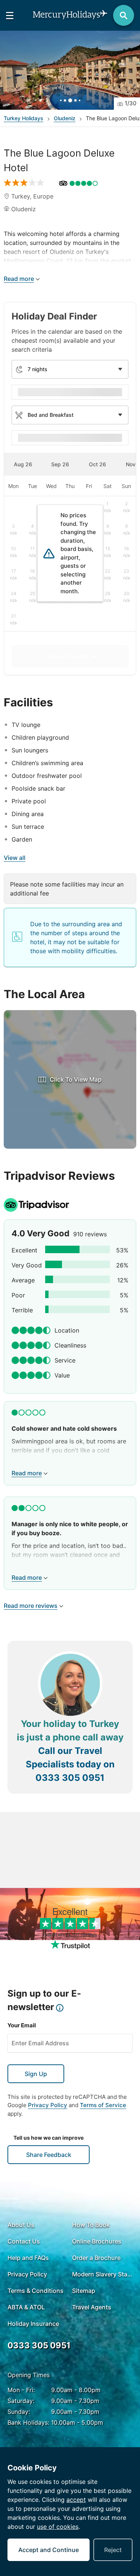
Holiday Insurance (33, 2324)
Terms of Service (103, 2105)
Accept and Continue (49, 2550)
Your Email (22, 2025)
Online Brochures (97, 2241)
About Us (21, 2225)
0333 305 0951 (70, 1778)
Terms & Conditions (35, 2291)
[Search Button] (124, 15)
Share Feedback (49, 2155)
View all (15, 858)
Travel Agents (92, 2307)
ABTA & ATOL (26, 2307)
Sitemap (84, 2291)
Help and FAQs (28, 2258)
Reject (113, 2550)
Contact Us (24, 2241)
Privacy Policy (48, 2105)
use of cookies (58, 2527)
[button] (70, 70)
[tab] (23, 464)
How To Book (91, 2225)
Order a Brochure (96, 2258)
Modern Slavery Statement (102, 2274)
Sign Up (36, 2074)
